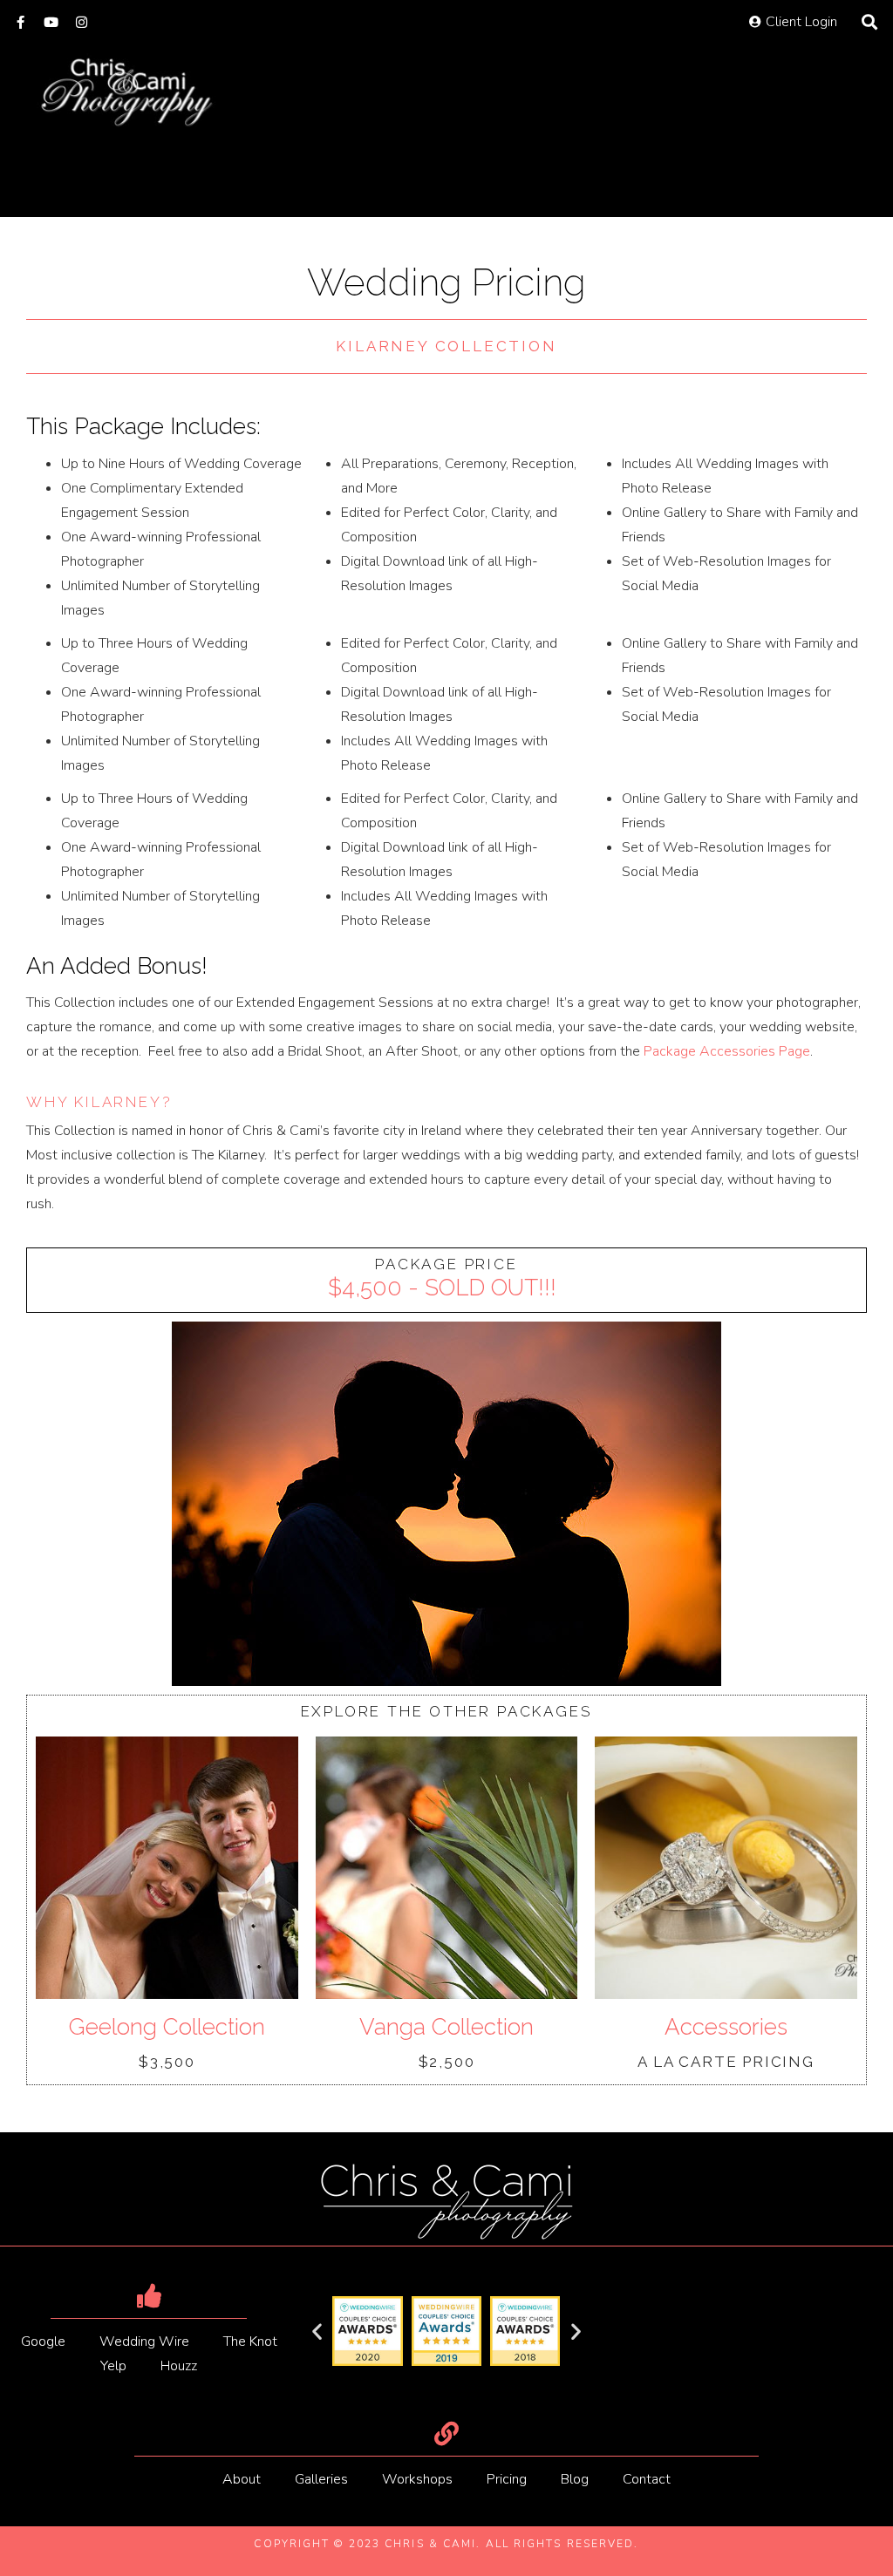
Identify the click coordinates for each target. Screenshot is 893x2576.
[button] (317, 2331)
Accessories (726, 2027)
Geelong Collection (167, 2027)
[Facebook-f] (20, 22)
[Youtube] (51, 22)
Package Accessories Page (727, 1051)
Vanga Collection (446, 2027)
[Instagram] (82, 22)
